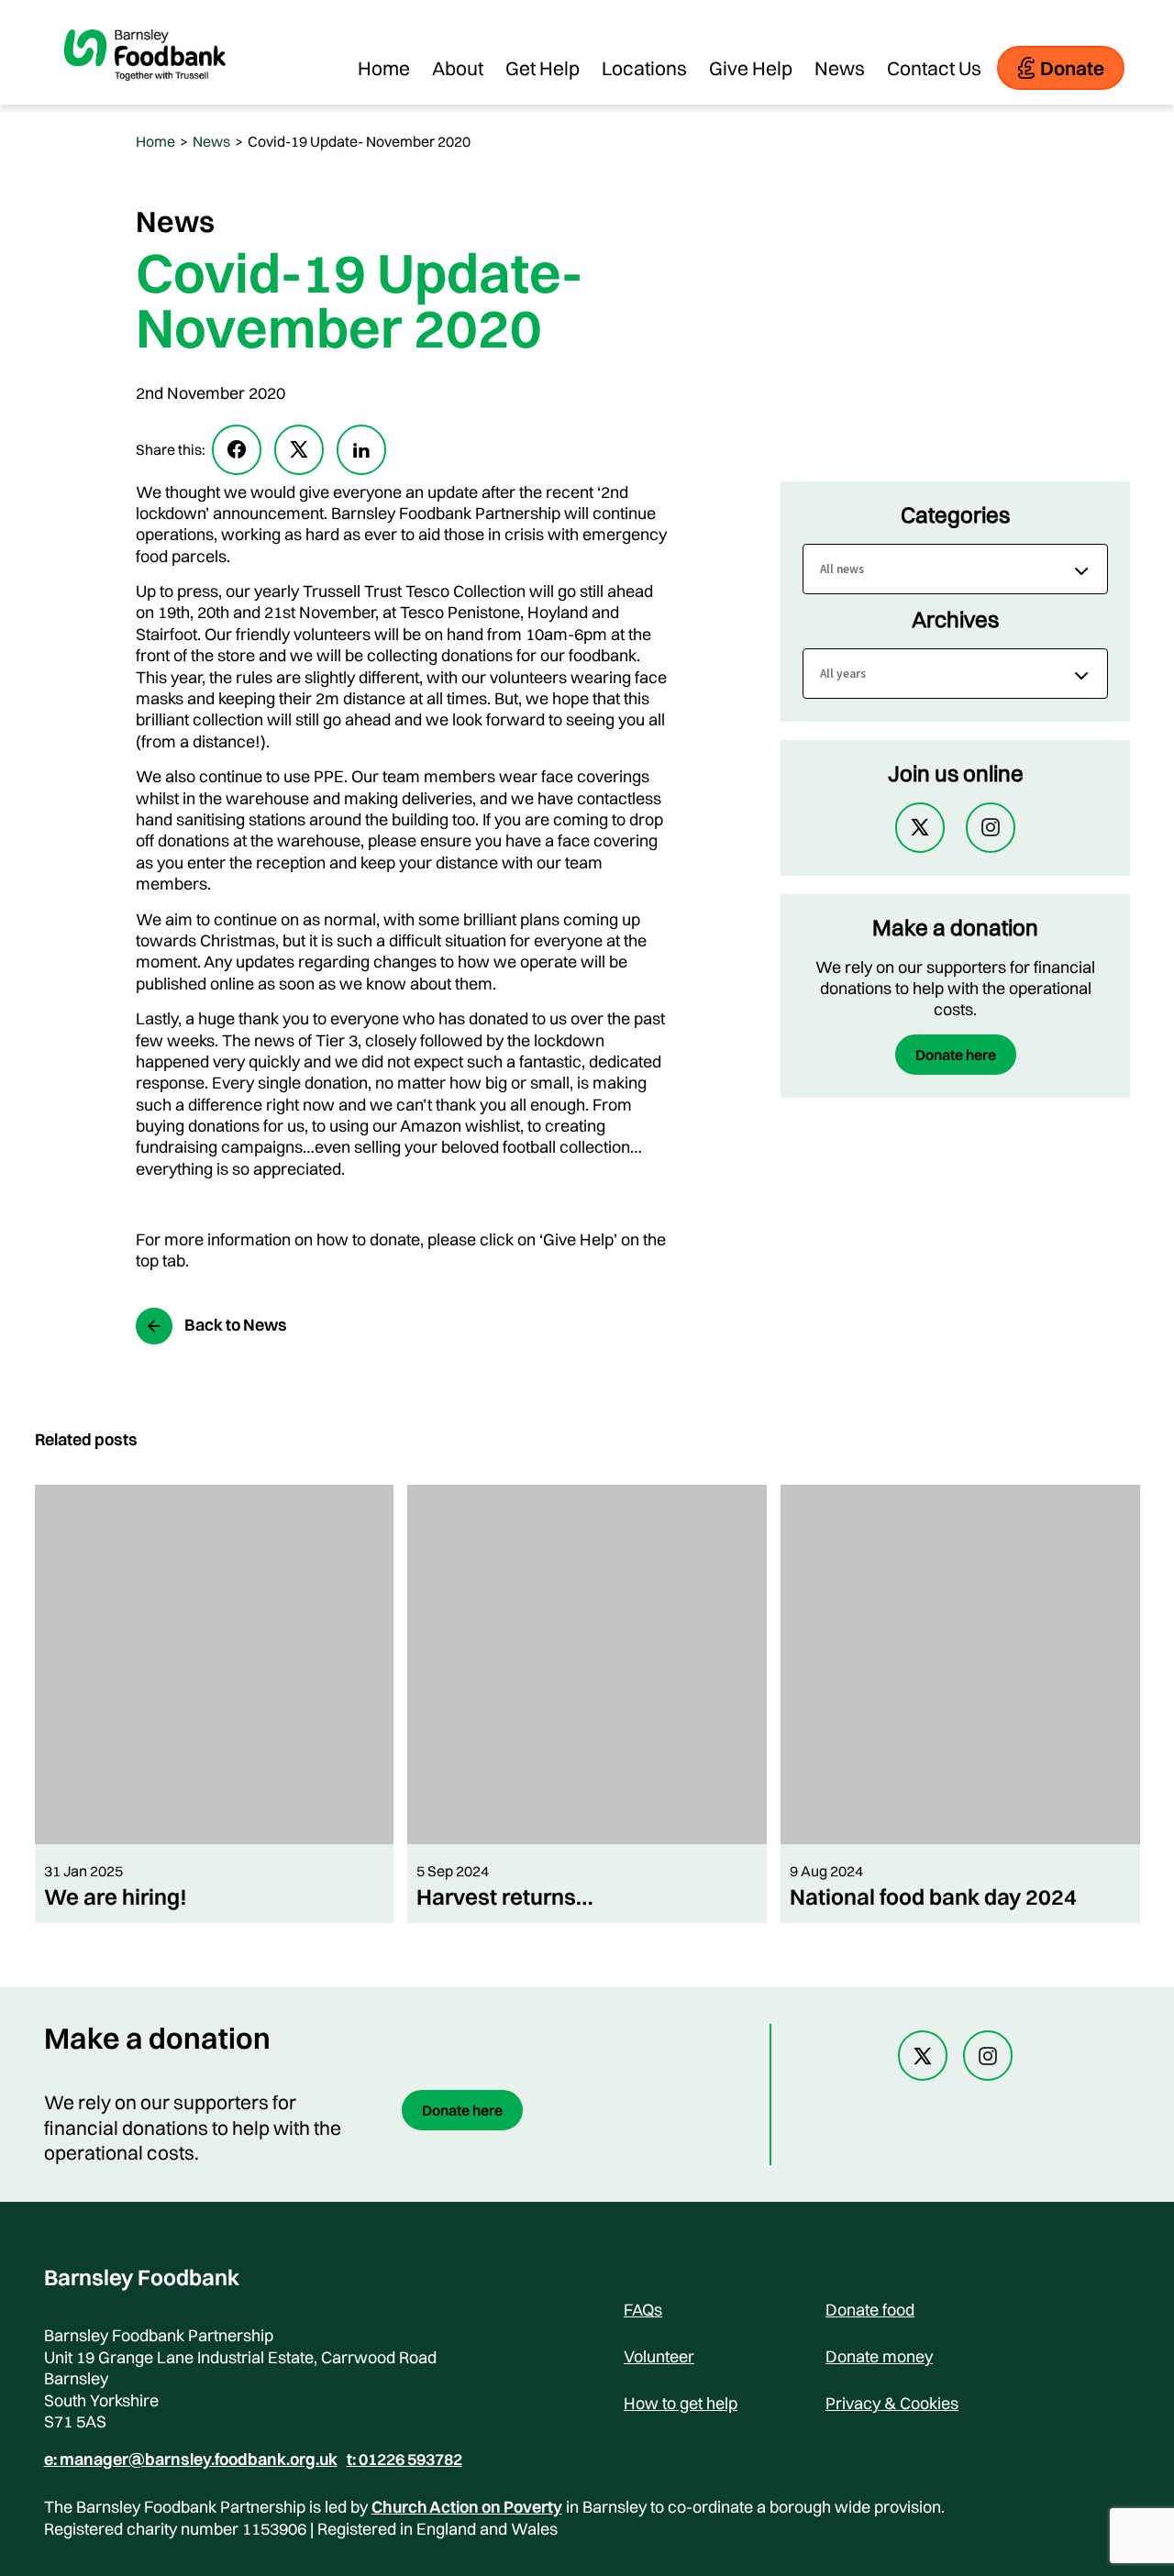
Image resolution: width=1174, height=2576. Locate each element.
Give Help (751, 68)
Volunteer (659, 2356)
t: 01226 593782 (404, 2460)
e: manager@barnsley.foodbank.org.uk (191, 2460)
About (458, 68)
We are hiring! (116, 1896)
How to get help (681, 2403)
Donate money (879, 2356)
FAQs (643, 2310)
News (840, 68)
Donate (1072, 68)
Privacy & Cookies (892, 2403)
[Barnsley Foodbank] (145, 95)
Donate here (956, 1055)
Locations (644, 68)
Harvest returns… (505, 1896)
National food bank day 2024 (933, 1896)
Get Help (543, 68)
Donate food (870, 2310)
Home (384, 68)
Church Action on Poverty (467, 2507)
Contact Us (934, 68)
